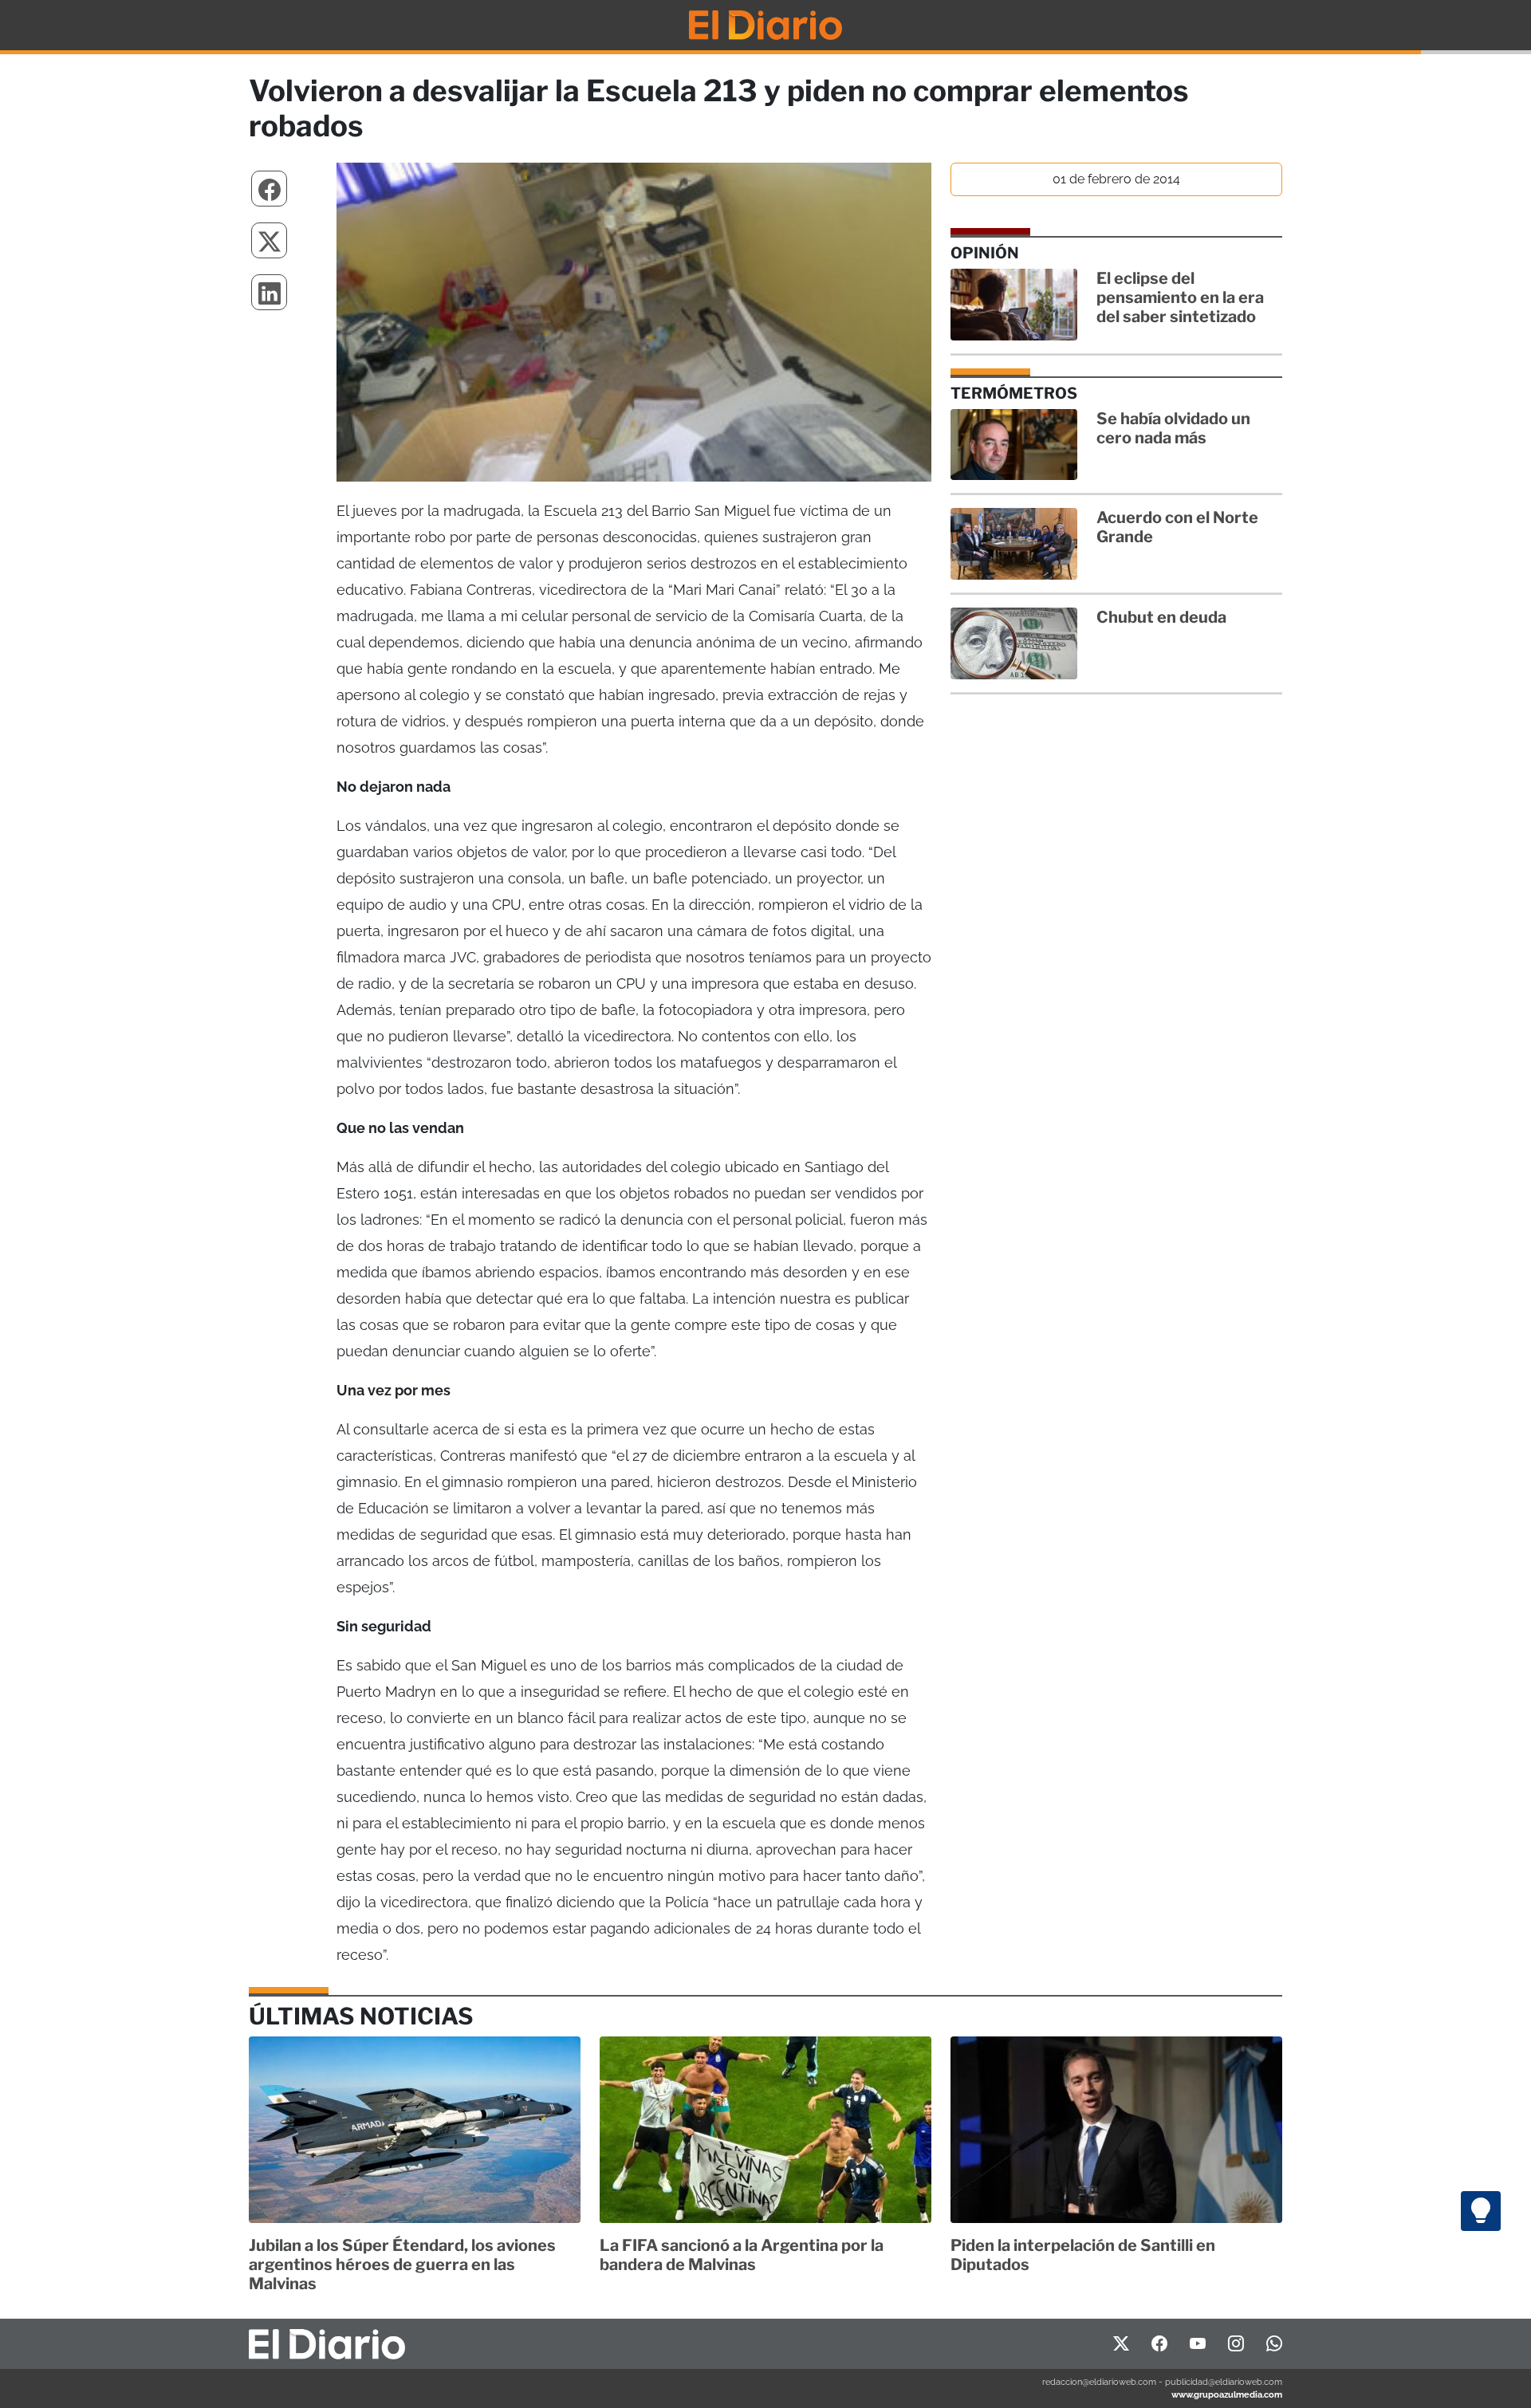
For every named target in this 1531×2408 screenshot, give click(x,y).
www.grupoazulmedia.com (1227, 2394)
